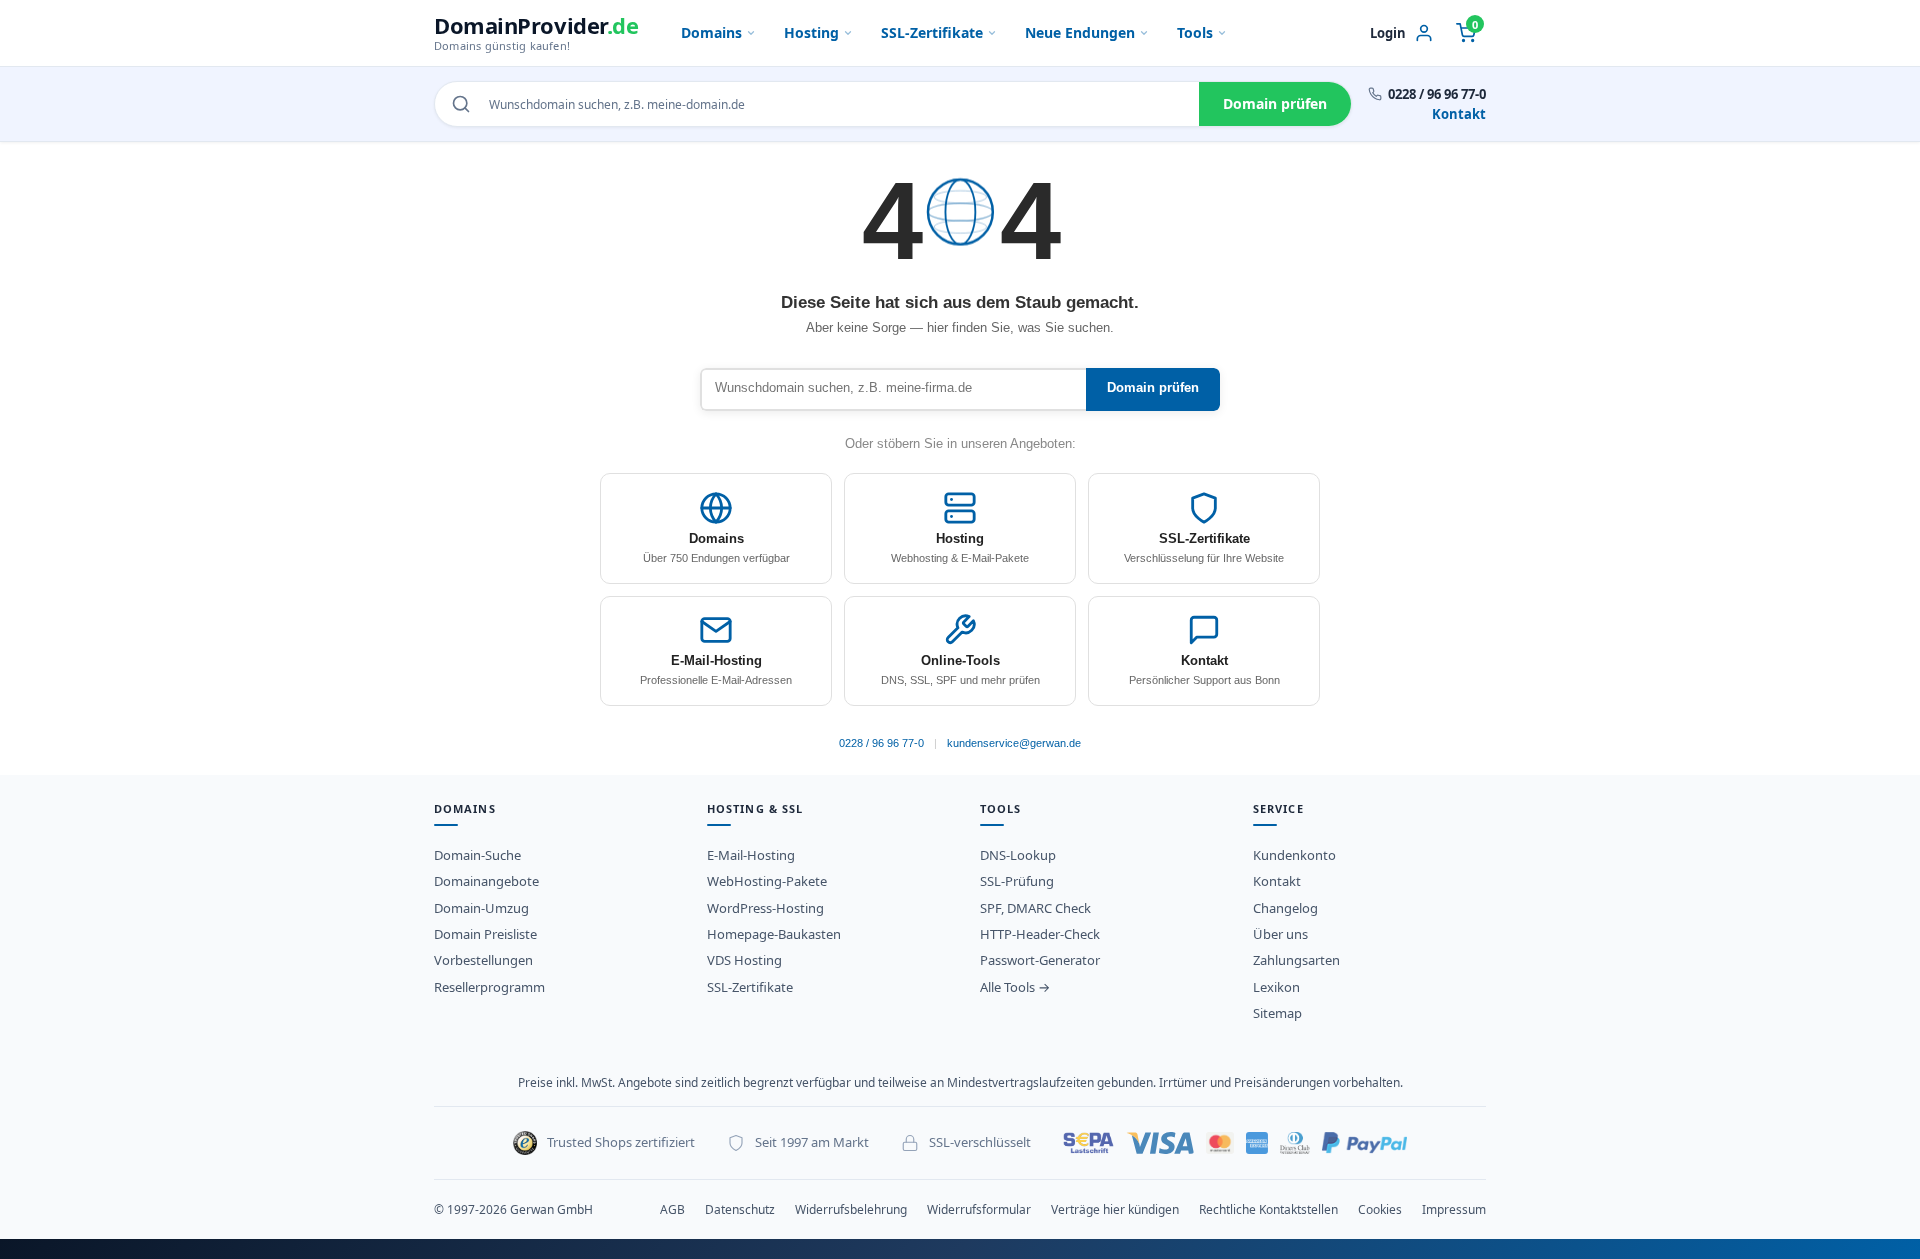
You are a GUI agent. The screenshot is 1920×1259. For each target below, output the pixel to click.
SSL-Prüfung (1017, 881)
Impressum (1454, 1209)
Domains (711, 32)
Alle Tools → (1015, 987)
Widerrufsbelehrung (851, 1209)
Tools (1195, 32)
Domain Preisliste (485, 934)
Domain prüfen (1275, 103)
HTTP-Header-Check (1040, 934)
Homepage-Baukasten (774, 934)
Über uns (1280, 934)
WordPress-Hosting (765, 908)
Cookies (1380, 1209)
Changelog (1285, 908)
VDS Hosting (744, 960)
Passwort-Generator (1040, 960)
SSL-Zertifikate (932, 32)
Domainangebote (486, 881)
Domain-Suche (477, 855)
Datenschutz (740, 1209)
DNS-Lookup (1018, 855)
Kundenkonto (1294, 855)
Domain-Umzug (481, 908)
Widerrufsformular (979, 1209)
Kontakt (1459, 114)
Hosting (811, 32)
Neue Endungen (1080, 32)
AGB (672, 1209)
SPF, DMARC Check (1035, 908)
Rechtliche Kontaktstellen (1268, 1209)
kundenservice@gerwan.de (1014, 743)
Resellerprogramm (489, 987)
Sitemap (1277, 1013)
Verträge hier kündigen (1115, 1209)
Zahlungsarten (1296, 960)
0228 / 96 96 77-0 (881, 743)
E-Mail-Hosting (751, 855)
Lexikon (1276, 987)
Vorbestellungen (483, 960)
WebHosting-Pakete (767, 881)
